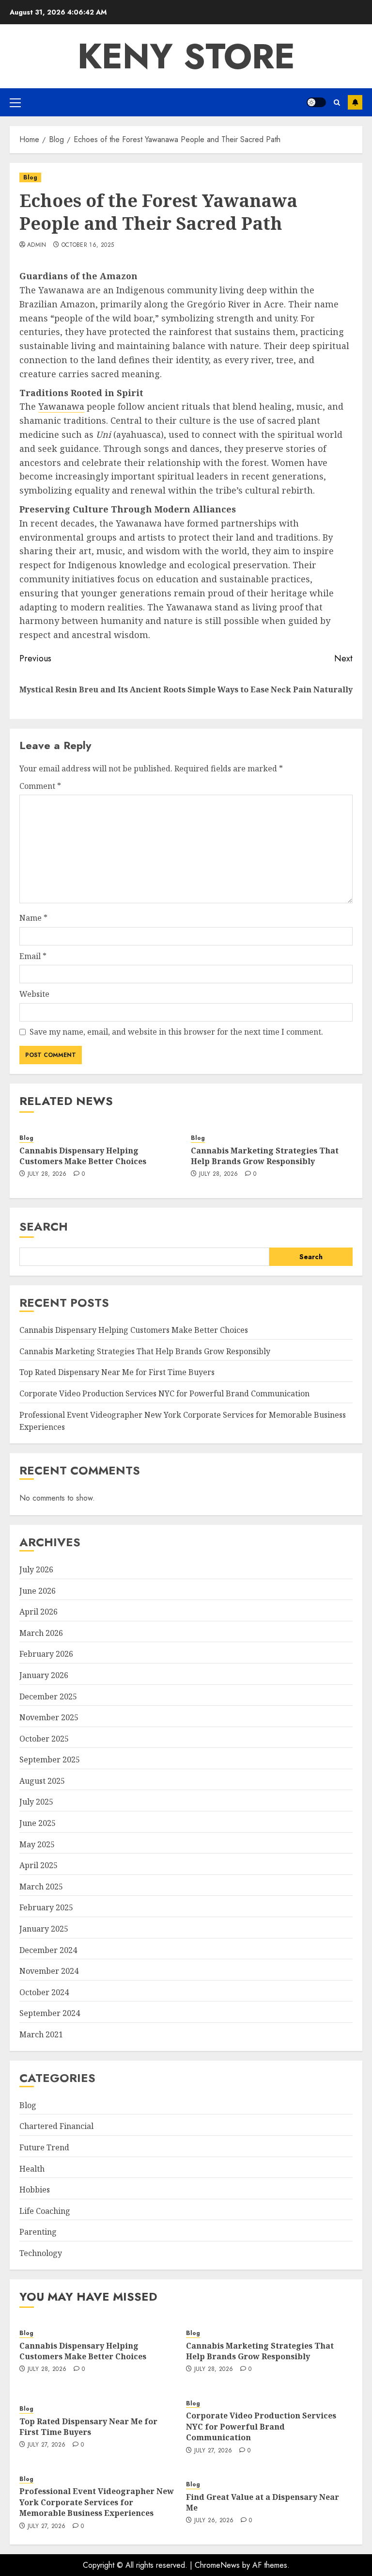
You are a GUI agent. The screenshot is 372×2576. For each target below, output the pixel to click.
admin (37, 245)
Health (32, 2169)
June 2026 (38, 1591)
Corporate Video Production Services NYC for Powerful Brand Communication (164, 1393)
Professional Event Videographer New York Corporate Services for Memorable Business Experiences (97, 2502)
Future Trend (44, 2147)
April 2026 (39, 1612)
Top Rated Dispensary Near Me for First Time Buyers (117, 1372)
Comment (40, 786)
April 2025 (39, 1865)
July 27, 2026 (47, 2445)
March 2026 (41, 1633)
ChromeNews (217, 2565)
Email (33, 956)
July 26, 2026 (214, 2521)
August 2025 (42, 1781)
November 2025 (49, 1717)
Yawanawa (61, 406)
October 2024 (44, 1992)
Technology (41, 2253)
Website (34, 994)
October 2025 (44, 1739)
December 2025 (48, 1696)
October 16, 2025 (88, 245)
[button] (15, 102)
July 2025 (36, 1802)
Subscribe (355, 102)
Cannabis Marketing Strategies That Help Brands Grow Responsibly (265, 1156)
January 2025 (44, 1929)
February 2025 (46, 1907)
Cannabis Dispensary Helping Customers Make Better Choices (83, 1156)
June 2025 (38, 1823)
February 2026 (46, 1654)
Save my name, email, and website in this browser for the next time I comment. (176, 1032)
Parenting (38, 2232)
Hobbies (35, 2190)
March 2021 (41, 2034)
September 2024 (50, 2013)
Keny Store (186, 56)
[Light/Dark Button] (316, 102)
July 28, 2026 (47, 1174)
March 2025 (41, 1887)
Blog (30, 177)
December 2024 (48, 1950)
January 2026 (44, 1675)
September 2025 (50, 1760)
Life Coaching (45, 2211)
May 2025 (37, 1844)
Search (44, 1226)
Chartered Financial (56, 2126)
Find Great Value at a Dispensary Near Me (263, 2502)
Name (33, 918)
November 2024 (49, 1971)
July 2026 (36, 1569)
